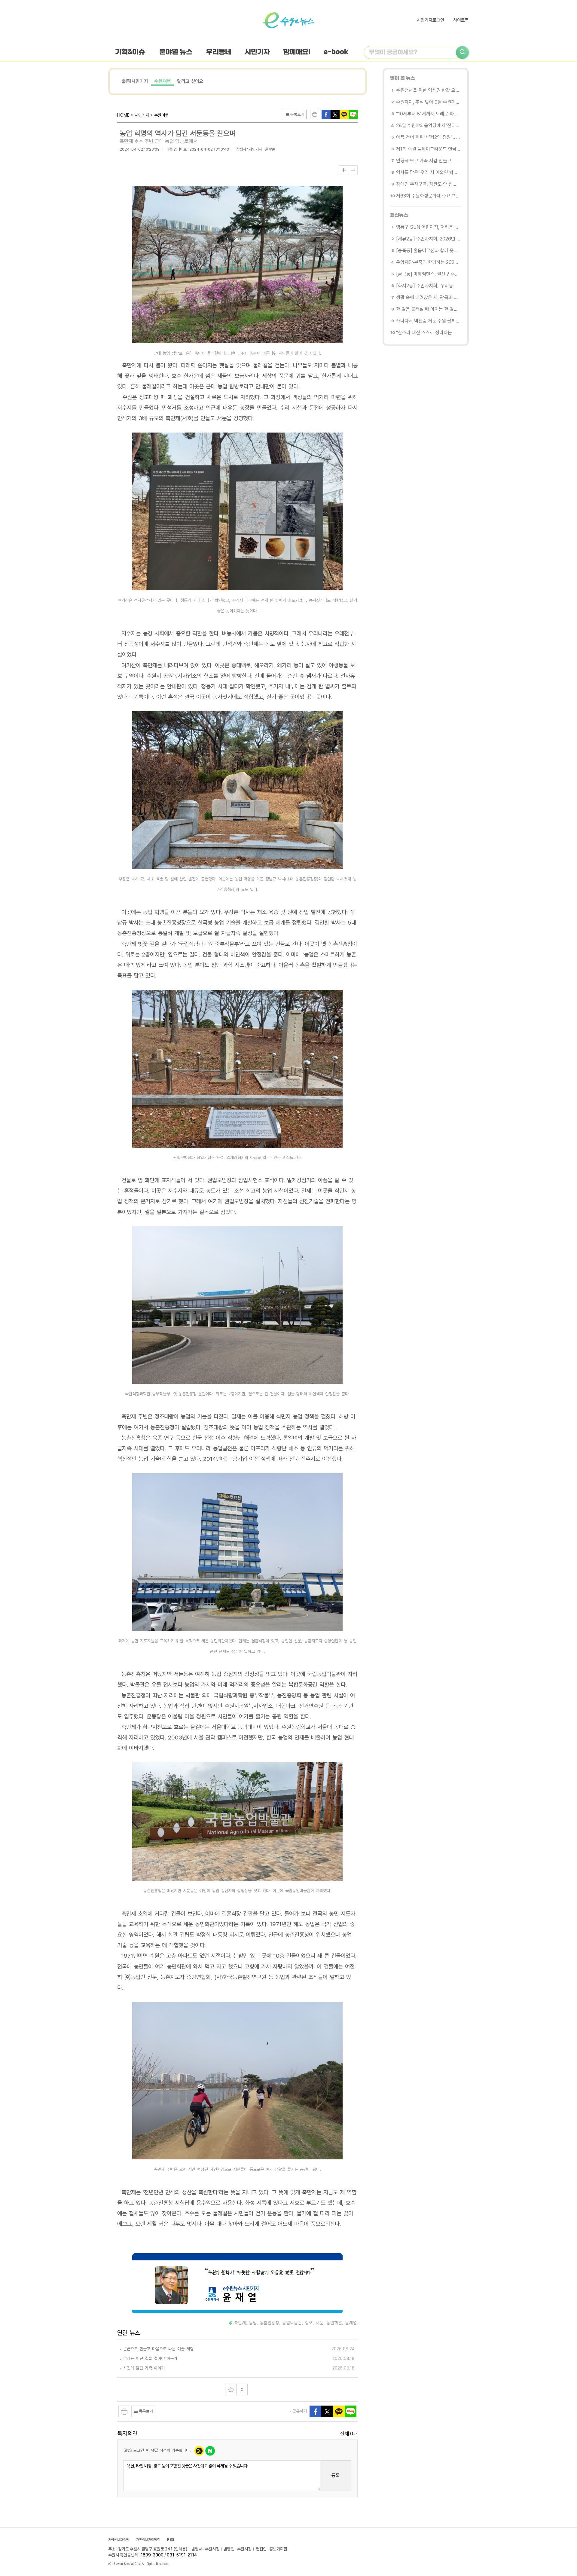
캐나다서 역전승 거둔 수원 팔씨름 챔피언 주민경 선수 (428, 321)
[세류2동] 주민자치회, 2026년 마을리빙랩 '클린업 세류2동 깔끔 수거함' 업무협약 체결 (428, 239)
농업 (253, 2323)
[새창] (335, 114)
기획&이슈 (130, 52)
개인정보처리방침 (148, 2540)
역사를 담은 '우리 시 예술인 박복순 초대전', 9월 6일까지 (428, 172)
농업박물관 (292, 2323)
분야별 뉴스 (176, 52)
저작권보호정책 (119, 2540)
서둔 (319, 2323)
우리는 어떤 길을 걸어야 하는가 (150, 2358)
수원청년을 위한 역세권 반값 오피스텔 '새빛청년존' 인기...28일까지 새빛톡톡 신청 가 (428, 90)
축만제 (240, 2323)
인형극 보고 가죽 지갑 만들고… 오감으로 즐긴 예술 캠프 (428, 161)
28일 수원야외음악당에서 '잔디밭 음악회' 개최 (428, 125)
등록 (336, 2475)
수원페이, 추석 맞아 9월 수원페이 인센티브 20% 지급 (428, 102)
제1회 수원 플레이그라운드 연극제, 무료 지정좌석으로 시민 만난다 (428, 149)
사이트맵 (461, 20)
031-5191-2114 (182, 2555)
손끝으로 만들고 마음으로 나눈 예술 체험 (158, 2349)
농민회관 (334, 2323)
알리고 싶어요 (190, 81)
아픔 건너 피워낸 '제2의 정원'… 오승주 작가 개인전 (428, 137)
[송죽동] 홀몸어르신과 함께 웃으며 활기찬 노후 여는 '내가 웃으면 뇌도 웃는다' (428, 251)
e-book (336, 52)
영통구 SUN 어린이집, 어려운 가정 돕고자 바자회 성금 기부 (428, 227)
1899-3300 (152, 2555)
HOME (123, 115)
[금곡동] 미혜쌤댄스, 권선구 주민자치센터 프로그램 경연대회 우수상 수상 (428, 274)
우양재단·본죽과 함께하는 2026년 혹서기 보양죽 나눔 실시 (428, 262)
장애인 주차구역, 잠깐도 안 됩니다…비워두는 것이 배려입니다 (428, 184)
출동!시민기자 (135, 81)
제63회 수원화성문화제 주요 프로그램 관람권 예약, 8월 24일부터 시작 (428, 196)
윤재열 (270, 149)
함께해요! (297, 52)
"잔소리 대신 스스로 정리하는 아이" (428, 333)
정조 (309, 2323)
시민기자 (257, 52)
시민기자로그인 (430, 20)
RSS (171, 2540)
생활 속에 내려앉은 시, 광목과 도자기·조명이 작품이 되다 (428, 297)
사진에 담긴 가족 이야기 (144, 2368)
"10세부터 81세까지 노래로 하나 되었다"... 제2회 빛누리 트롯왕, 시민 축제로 (428, 114)
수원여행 (163, 81)
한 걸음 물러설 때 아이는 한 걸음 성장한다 (428, 309)
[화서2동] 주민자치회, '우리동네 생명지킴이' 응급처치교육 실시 (428, 286)
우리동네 (219, 52)
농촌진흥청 (269, 2323)
